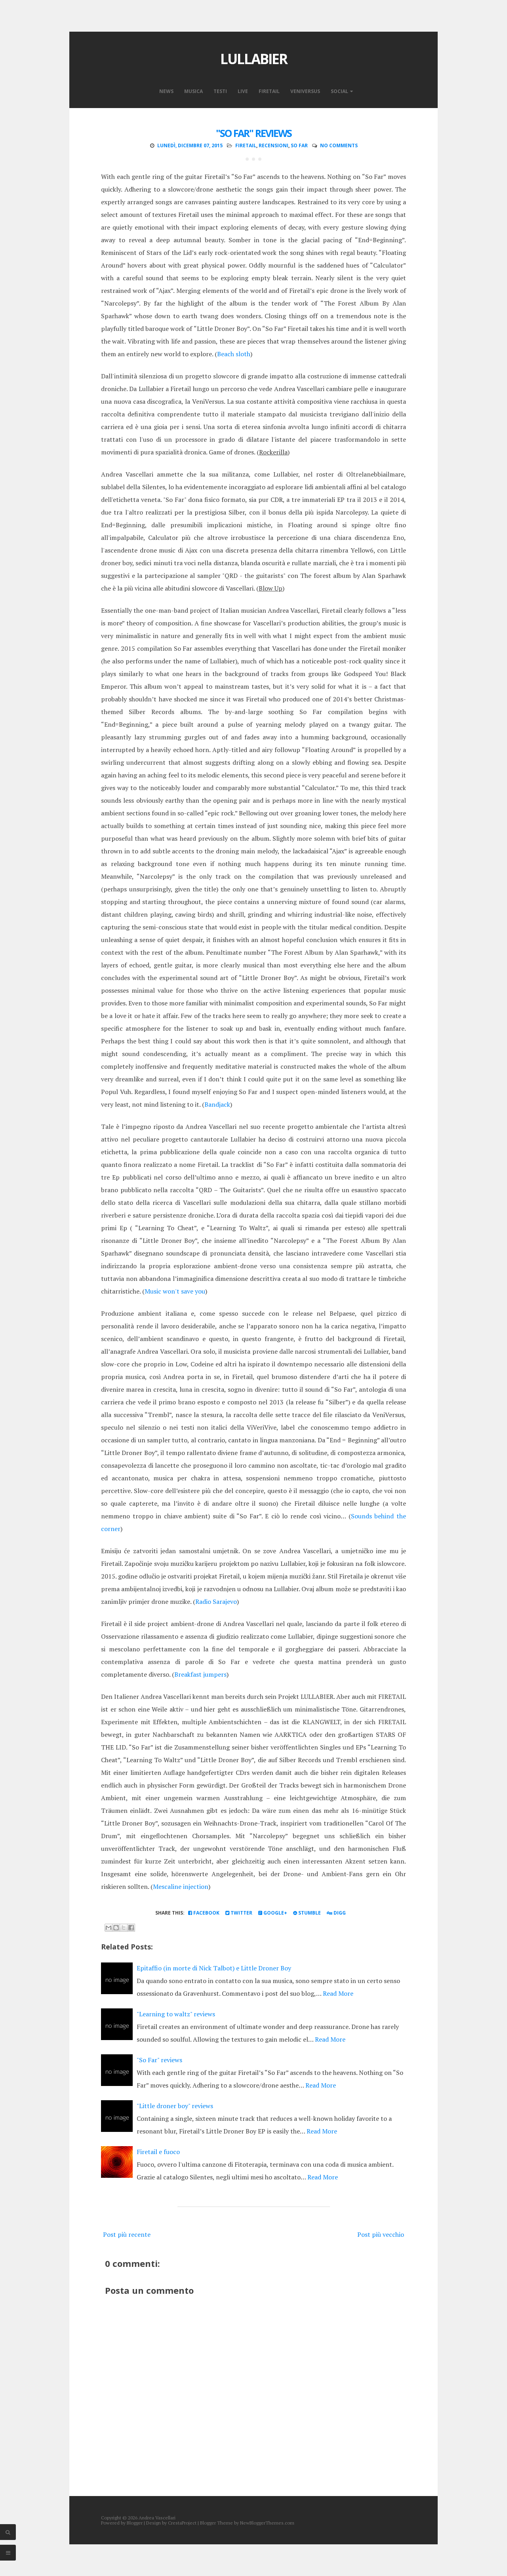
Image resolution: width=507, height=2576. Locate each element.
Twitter (241, 1913)
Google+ (275, 1913)
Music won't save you (175, 1291)
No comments (339, 145)
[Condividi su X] (124, 1928)
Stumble (309, 1913)
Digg (339, 1913)
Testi (220, 91)
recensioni (274, 145)
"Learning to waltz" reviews (176, 2014)
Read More (338, 1993)
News (166, 91)
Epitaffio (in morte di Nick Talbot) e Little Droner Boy (214, 1968)
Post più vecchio (381, 2234)
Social (339, 91)
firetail (246, 145)
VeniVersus (305, 91)
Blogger (135, 2523)
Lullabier (254, 59)
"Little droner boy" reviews (175, 2106)
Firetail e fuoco (158, 2152)
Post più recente (127, 2234)
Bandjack (217, 1104)
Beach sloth (234, 354)
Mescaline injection (181, 1886)
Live (243, 91)
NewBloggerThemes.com (267, 2523)
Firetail (269, 91)
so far (299, 145)
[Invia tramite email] (109, 1928)
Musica (193, 91)
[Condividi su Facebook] (131, 1928)
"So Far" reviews (254, 133)
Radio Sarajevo (216, 1601)
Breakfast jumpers (200, 1674)
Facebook (206, 1913)
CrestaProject (182, 2523)
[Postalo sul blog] (116, 1928)
